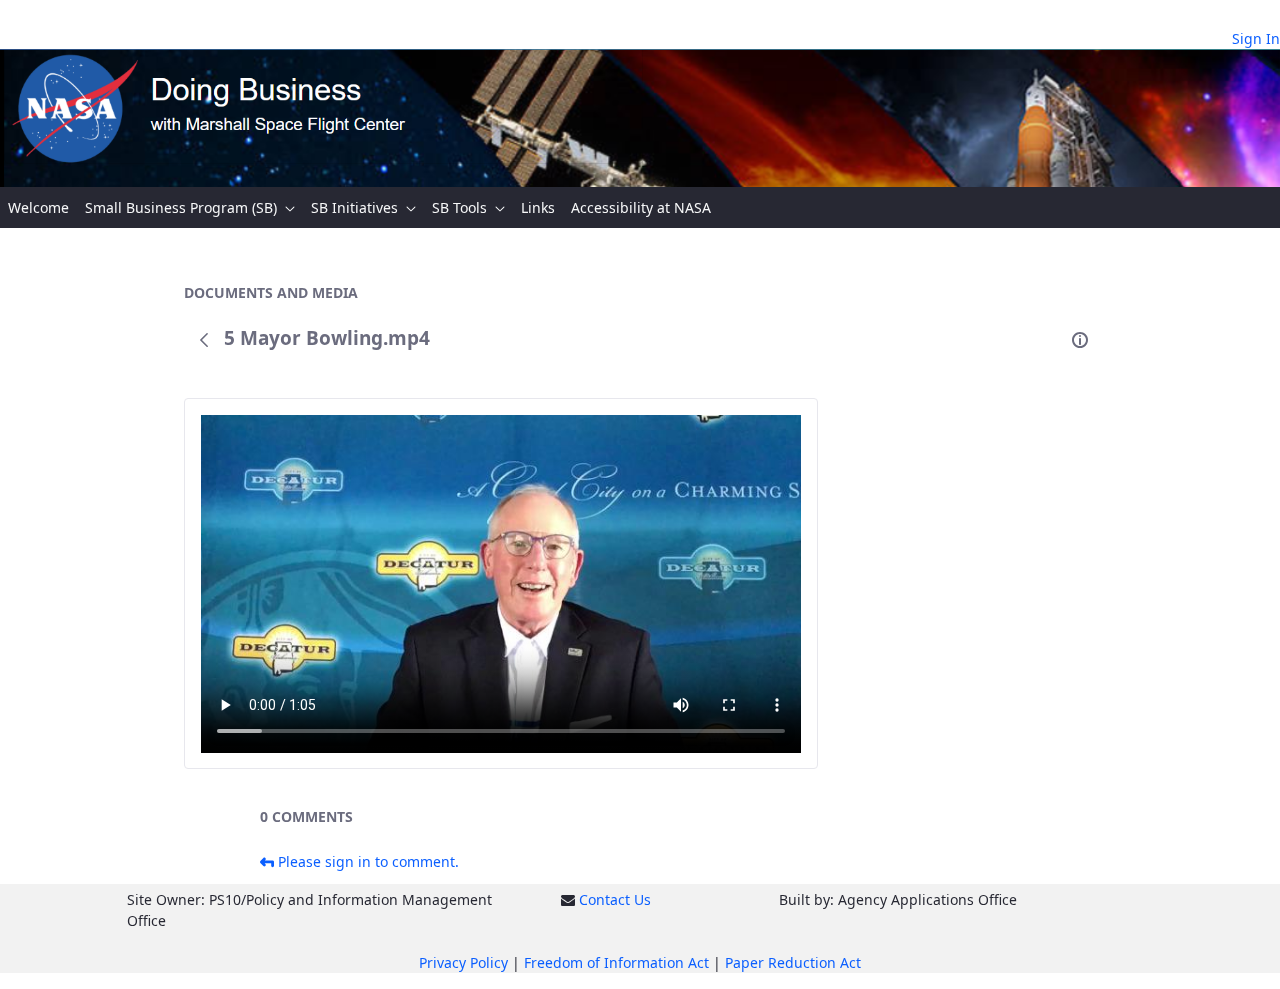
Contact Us (615, 899)
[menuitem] (38, 207)
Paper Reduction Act (793, 962)
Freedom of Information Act (616, 962)
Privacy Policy (463, 962)
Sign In (1256, 38)
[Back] (204, 340)
